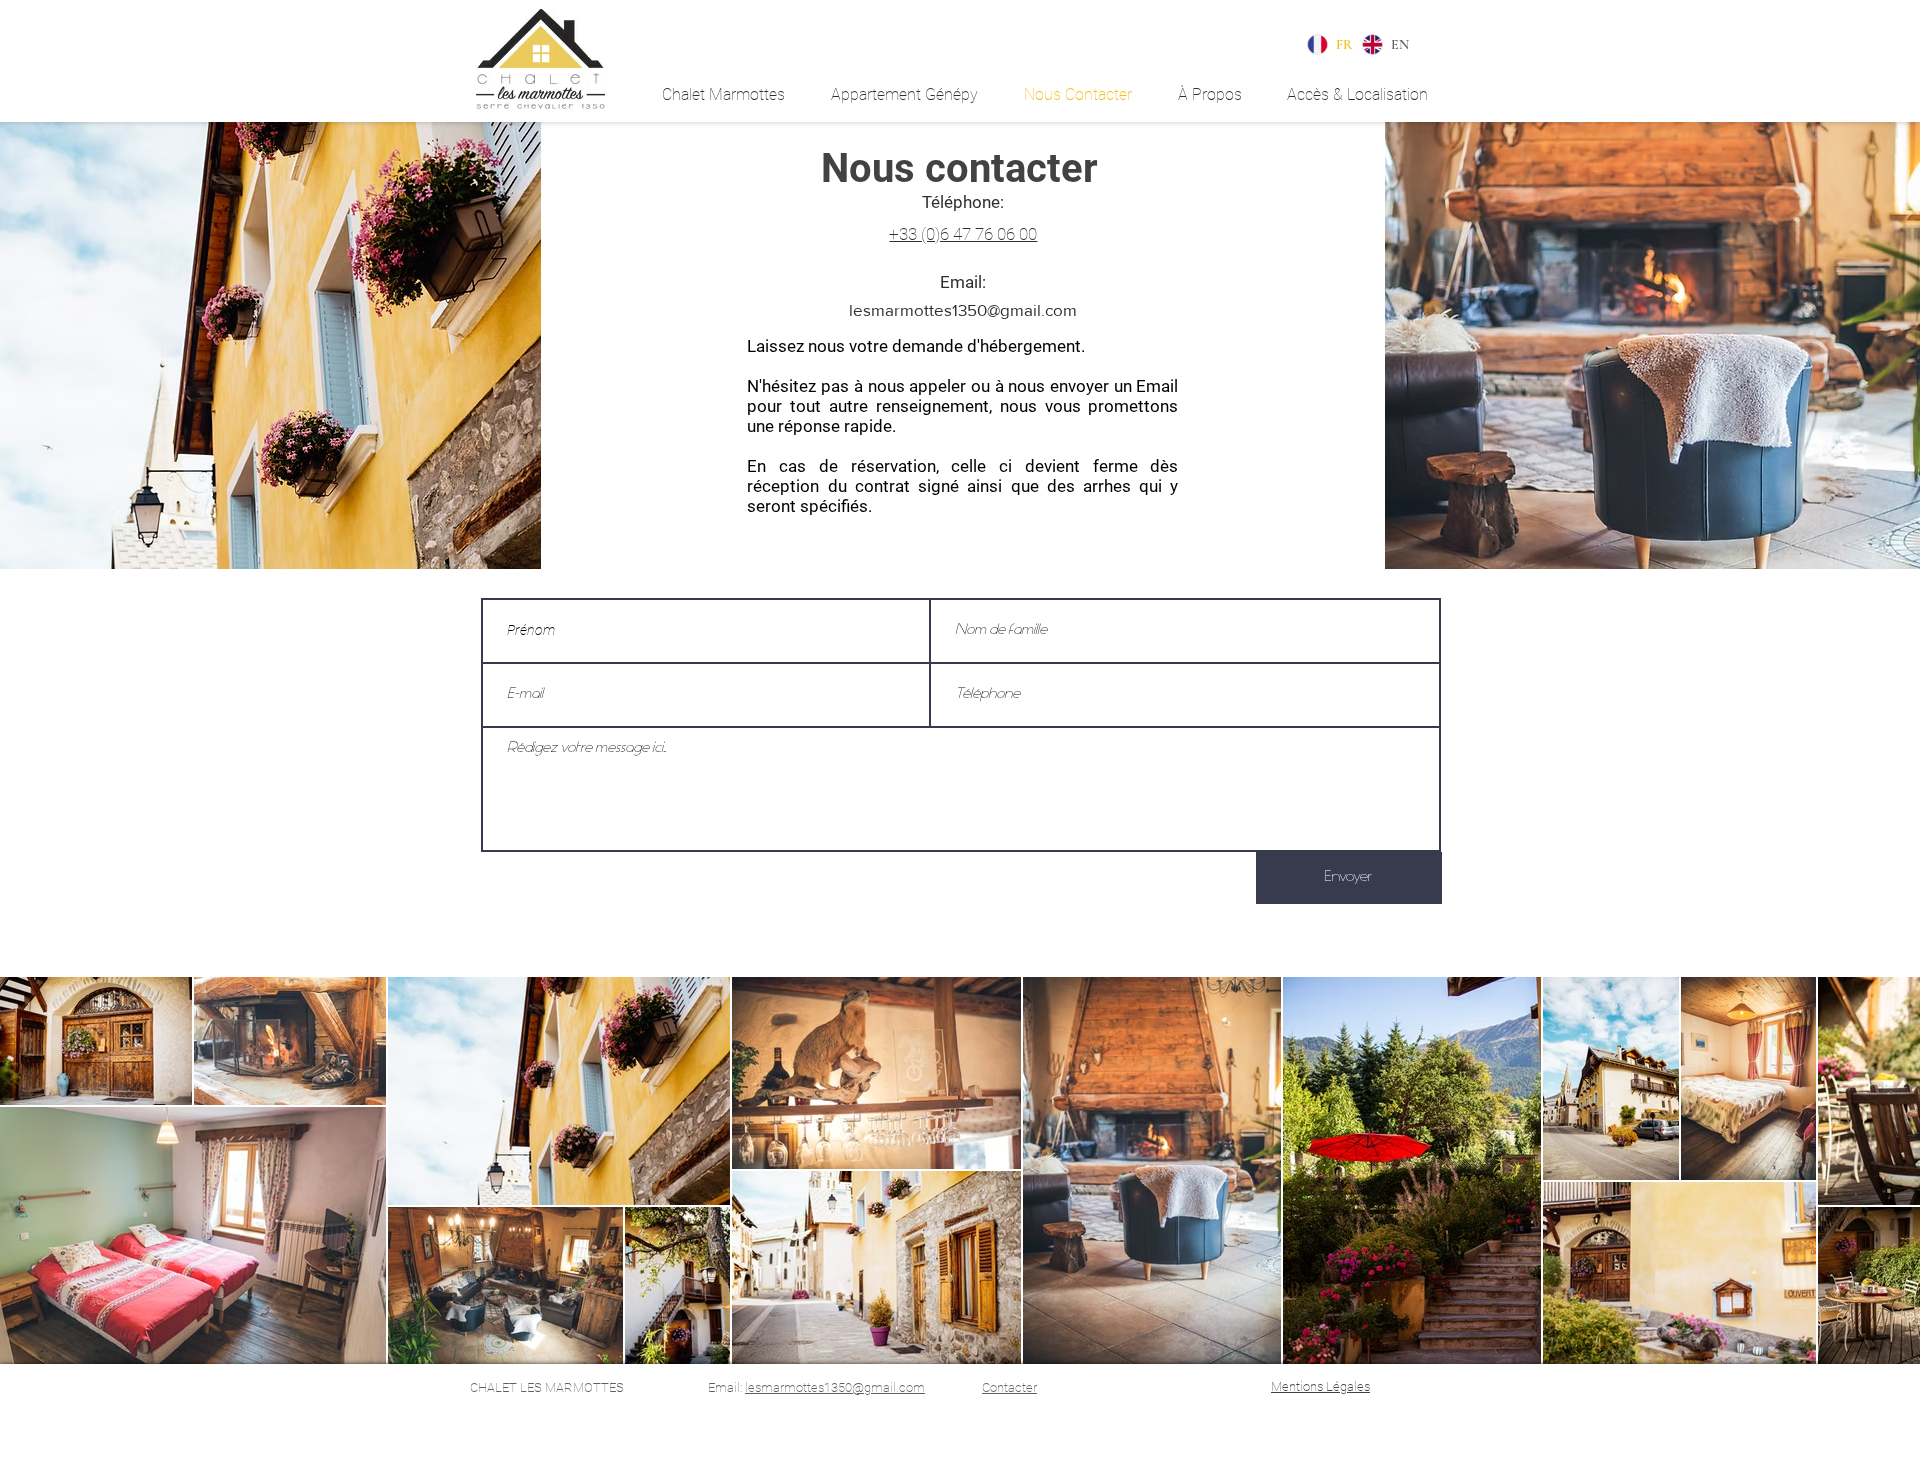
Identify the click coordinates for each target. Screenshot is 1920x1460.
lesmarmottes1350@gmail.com (963, 309)
